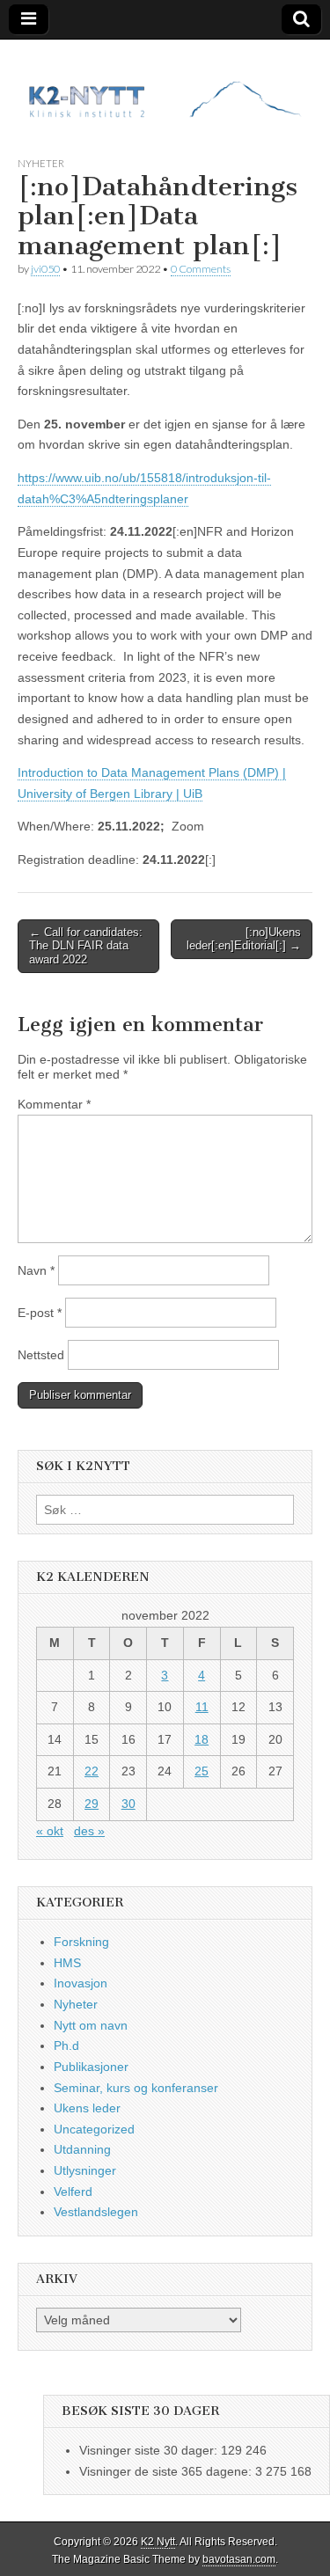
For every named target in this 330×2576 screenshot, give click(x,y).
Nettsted (41, 1355)
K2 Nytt (158, 2542)
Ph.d (66, 2045)
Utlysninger (85, 2170)
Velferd (73, 2192)
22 (92, 1771)
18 (202, 1739)
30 (128, 1804)
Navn (36, 1270)
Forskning (81, 1942)
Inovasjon (81, 1983)
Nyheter (41, 163)
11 (202, 1707)
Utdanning (82, 2149)
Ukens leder (87, 2108)
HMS (67, 1963)
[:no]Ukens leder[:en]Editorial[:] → (244, 939)
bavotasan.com (239, 2559)
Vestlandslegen (96, 2212)
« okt (50, 1831)
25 (202, 1771)
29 (92, 1804)
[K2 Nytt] (165, 84)
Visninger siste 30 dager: (150, 2450)
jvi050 (45, 269)
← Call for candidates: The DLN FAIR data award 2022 (86, 946)
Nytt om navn (91, 2025)
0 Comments (201, 269)
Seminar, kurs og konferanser (136, 2088)
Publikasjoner (91, 2067)
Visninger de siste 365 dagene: (167, 2471)
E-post (40, 1313)
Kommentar (54, 1104)
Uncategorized (94, 2129)
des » (89, 1831)
